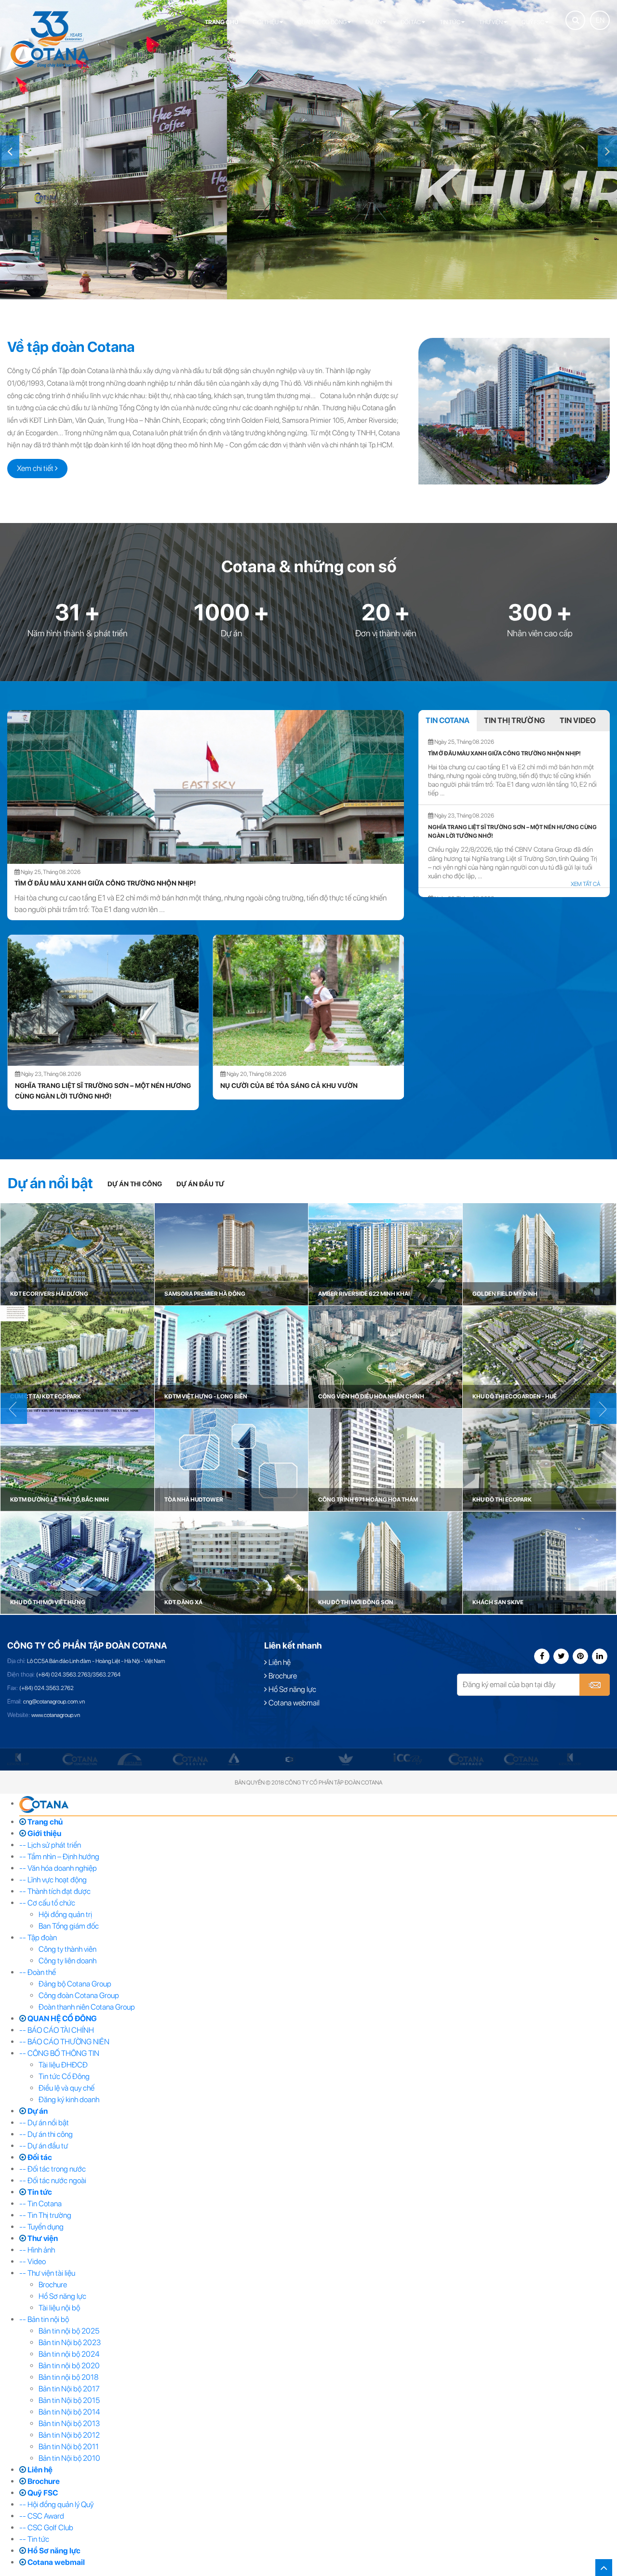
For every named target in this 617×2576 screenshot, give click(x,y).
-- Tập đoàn (38, 1938)
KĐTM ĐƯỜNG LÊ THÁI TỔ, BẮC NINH (60, 1500)
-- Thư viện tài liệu (47, 2273)
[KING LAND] (18, 1759)
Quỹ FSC (533, 22)
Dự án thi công (135, 1184)
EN (600, 20)
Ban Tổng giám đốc (69, 1926)
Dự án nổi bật (50, 1183)
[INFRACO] (466, 1759)
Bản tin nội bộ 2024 (69, 2354)
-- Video (33, 2261)
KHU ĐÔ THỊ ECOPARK (502, 1500)
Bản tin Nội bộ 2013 (69, 2423)
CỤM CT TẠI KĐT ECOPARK (46, 1396)
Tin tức (450, 22)
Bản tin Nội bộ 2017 (69, 2389)
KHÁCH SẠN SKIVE (498, 1602)
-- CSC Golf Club (46, 2528)
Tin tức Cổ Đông (64, 2076)
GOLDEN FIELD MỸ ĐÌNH (505, 1294)
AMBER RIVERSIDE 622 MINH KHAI (364, 1294)
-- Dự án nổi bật (44, 2123)
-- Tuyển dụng (41, 2227)
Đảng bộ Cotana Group (75, 1984)
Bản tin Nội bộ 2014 (69, 2412)
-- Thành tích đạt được (55, 1891)
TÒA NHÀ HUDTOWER (194, 1500)
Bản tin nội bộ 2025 (69, 2331)
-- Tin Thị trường (45, 2215)
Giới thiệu (266, 22)
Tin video (578, 720)
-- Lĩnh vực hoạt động (53, 1880)
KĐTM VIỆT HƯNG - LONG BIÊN (206, 1396)
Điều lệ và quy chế (67, 2088)
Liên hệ (279, 1662)
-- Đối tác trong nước (53, 2169)
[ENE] (289, 1759)
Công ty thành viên (67, 1949)
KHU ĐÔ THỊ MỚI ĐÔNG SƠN (356, 1602)
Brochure (282, 1676)
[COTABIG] (130, 1759)
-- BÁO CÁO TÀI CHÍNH (57, 2030)
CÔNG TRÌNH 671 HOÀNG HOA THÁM (368, 1500)
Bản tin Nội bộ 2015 (69, 2400)
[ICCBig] (408, 1759)
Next (14, 1409)
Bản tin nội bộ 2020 (69, 2366)
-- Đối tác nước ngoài (53, 2180)
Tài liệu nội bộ (59, 2308)
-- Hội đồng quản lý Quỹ (56, 2504)
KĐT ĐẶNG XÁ (183, 1602)
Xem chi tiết (36, 468)
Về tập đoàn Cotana (71, 347)
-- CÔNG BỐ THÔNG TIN (59, 2053)
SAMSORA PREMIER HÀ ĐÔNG (205, 1294)
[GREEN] (346, 1759)
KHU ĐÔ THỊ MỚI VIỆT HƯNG (48, 1602)
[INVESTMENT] (522, 1759)
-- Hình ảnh (37, 2250)
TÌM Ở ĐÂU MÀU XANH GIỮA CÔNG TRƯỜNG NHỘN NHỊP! (105, 883)
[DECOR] (234, 1759)
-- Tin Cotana (40, 2204)
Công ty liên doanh (67, 1961)
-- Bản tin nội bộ (44, 2319)
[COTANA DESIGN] (190, 1759)
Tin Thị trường (515, 720)
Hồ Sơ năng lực (292, 1689)
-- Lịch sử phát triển (50, 1845)
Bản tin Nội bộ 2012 (69, 2435)
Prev (603, 1409)
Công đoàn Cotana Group (79, 1995)
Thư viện (491, 22)
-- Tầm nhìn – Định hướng (59, 1857)
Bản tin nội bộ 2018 (68, 2377)
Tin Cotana (448, 720)
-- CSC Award (42, 2516)
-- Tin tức (34, 2539)
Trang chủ (221, 22)
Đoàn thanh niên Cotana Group (87, 2007)
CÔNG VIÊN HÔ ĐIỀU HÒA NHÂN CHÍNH (371, 1396)
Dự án (374, 22)
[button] (10, 151)
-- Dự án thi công (46, 2134)
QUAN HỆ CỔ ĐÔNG (322, 22)
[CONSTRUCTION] (80, 1759)
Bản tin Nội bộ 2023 (70, 2342)
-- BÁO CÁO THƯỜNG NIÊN (64, 2042)
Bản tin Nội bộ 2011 (69, 2447)
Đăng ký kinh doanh (69, 2100)
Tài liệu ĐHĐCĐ (63, 2065)
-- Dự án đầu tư (44, 2146)
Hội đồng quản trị (65, 1914)
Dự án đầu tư (200, 1184)
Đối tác (411, 22)
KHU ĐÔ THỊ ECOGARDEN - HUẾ (515, 1396)
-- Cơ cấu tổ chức (47, 1903)
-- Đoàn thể (38, 1972)
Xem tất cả (585, 884)
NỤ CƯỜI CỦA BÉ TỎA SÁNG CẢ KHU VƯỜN (83, 1086)
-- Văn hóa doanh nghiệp (58, 1868)
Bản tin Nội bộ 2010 (69, 2458)
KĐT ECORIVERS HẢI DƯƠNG (49, 1294)
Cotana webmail (293, 1703)
